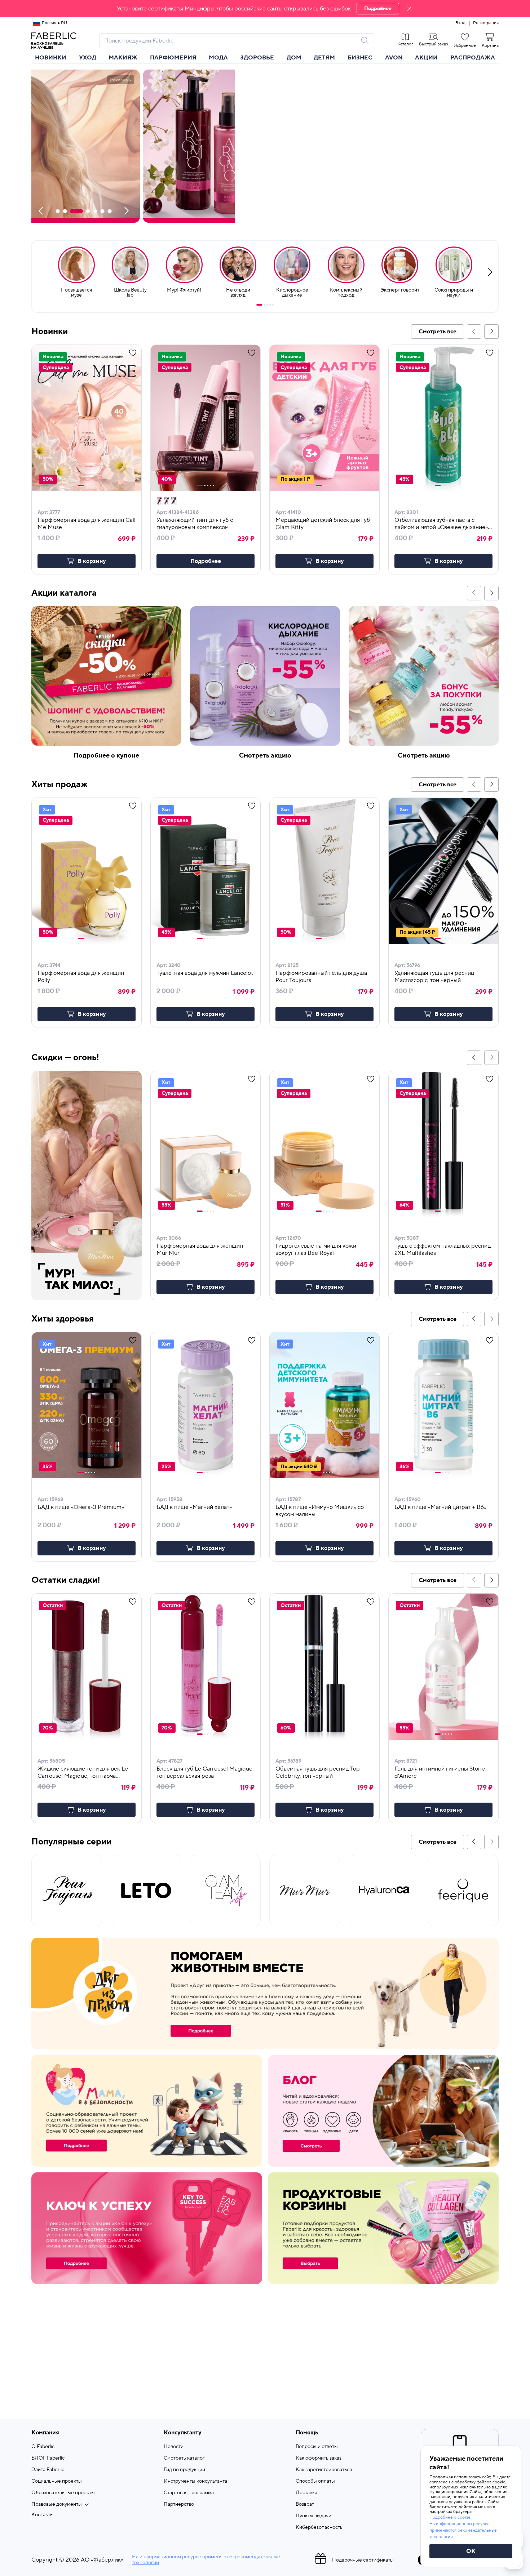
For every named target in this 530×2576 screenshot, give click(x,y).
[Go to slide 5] (273, 305)
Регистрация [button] (486, 23)
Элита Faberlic (48, 2470)
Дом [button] (294, 58)
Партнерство (179, 2504)
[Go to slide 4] (270, 305)
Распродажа (473, 58)
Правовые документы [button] (57, 2504)
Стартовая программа (189, 2493)
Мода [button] (218, 58)
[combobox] (230, 41)
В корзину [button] (92, 561)
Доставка (306, 2493)
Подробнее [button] (206, 561)
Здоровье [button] (257, 58)
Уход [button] (88, 58)
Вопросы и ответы (317, 2447)
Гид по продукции (184, 2470)
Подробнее (378, 9)
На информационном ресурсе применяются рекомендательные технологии (206, 2560)
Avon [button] (394, 58)
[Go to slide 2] (264, 305)
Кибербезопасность (319, 2527)
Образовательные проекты (63, 2493)
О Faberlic (43, 2447)
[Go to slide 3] (267, 305)
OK (471, 2551)
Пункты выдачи (313, 2516)
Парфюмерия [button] (173, 58)
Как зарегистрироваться (324, 2470)
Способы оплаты (315, 2481)
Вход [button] (460, 23)
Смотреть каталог (184, 2458)
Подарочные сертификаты (363, 2560)
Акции (426, 58)
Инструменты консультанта (195, 2481)
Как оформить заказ (319, 2458)
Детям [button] (324, 58)
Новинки (51, 58)
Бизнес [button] (360, 58)
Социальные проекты (57, 2481)
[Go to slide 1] (259, 305)
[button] (265, 9)
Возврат (305, 2504)
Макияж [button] (123, 58)
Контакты (43, 2515)
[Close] (409, 9)
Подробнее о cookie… (451, 2517)
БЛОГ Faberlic (48, 2458)
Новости (174, 2447)
